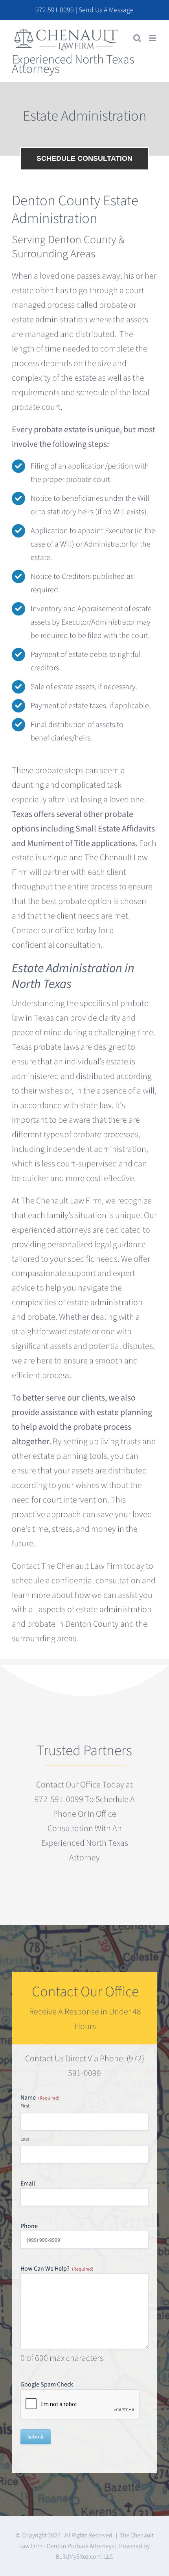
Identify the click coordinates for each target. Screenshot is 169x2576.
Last (25, 2139)
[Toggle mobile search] (137, 38)
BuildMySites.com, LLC (84, 2557)
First (25, 2106)
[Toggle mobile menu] (153, 38)
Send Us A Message (106, 10)
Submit (36, 2437)
